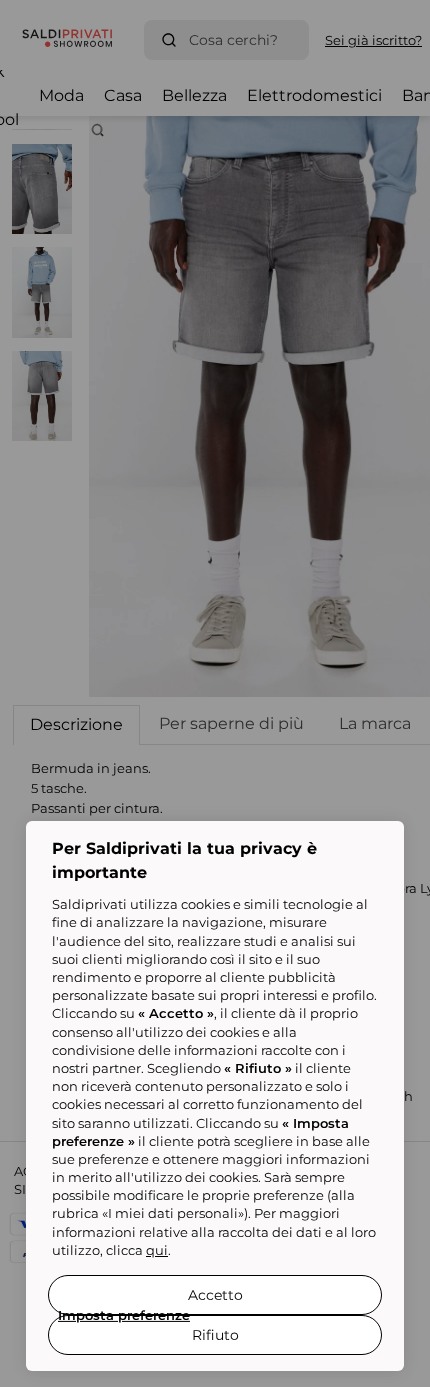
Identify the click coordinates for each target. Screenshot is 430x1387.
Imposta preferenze (124, 1315)
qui (157, 1250)
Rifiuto (215, 1335)
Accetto (215, 1295)
